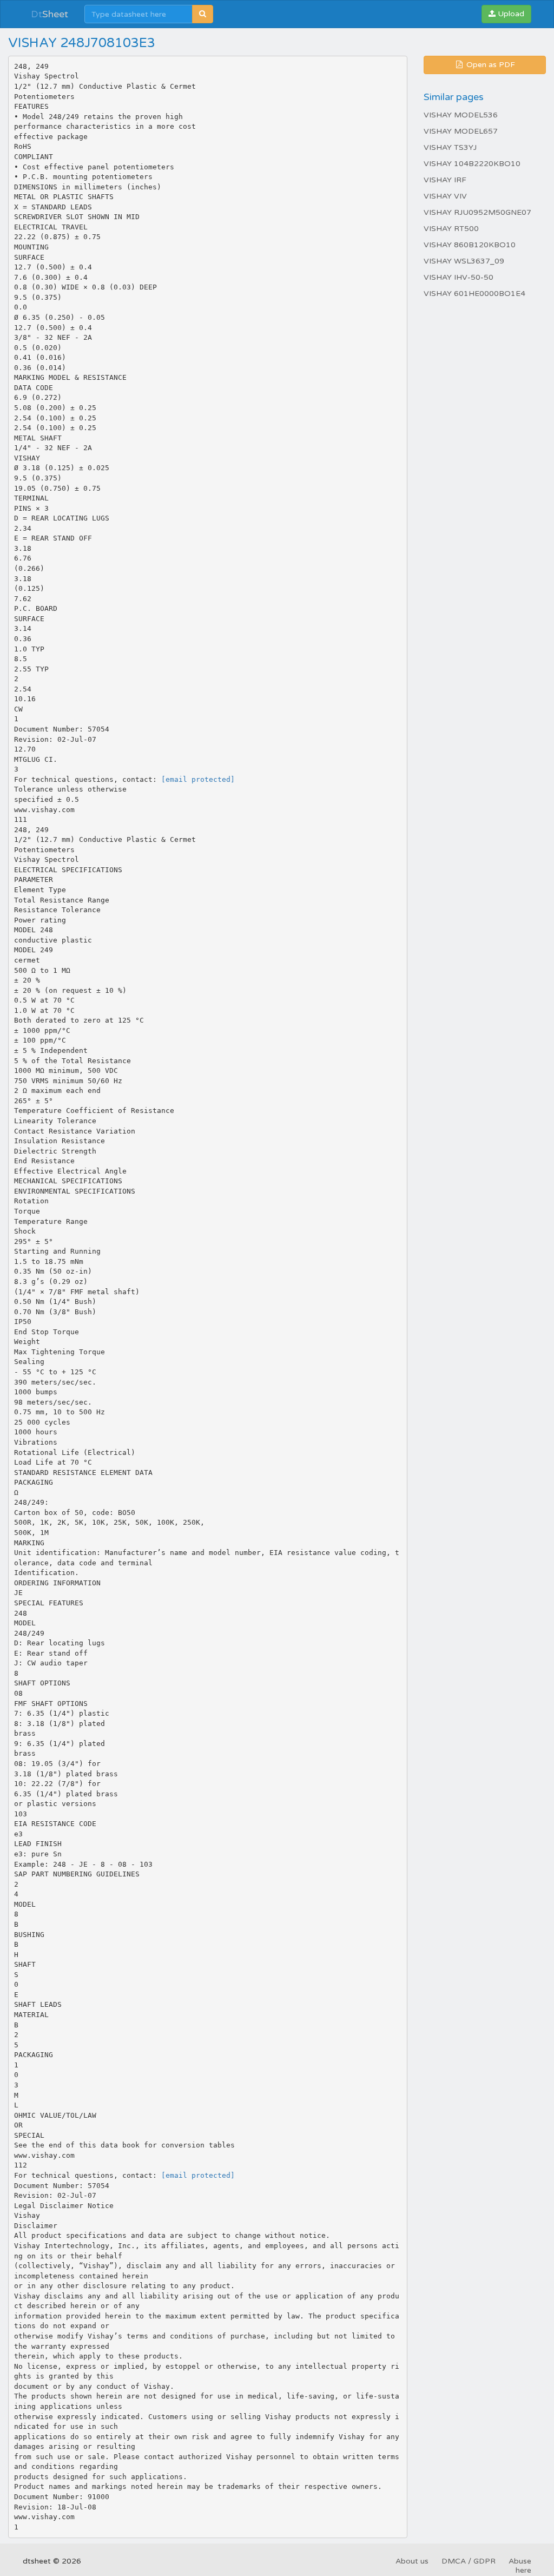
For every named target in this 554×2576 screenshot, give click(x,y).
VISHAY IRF (445, 180)
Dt (50, 14)
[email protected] (198, 779)
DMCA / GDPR (469, 2561)
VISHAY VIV (445, 196)
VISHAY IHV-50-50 (459, 277)
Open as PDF (490, 65)
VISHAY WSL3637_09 (464, 261)
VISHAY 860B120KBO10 (470, 245)
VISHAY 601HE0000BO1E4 (474, 294)
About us (412, 2561)
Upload (510, 14)
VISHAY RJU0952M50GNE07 (477, 212)
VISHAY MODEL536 (461, 115)
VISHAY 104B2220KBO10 (472, 164)
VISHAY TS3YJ (450, 147)
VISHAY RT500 (451, 229)
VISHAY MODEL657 (461, 131)
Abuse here (520, 2566)
